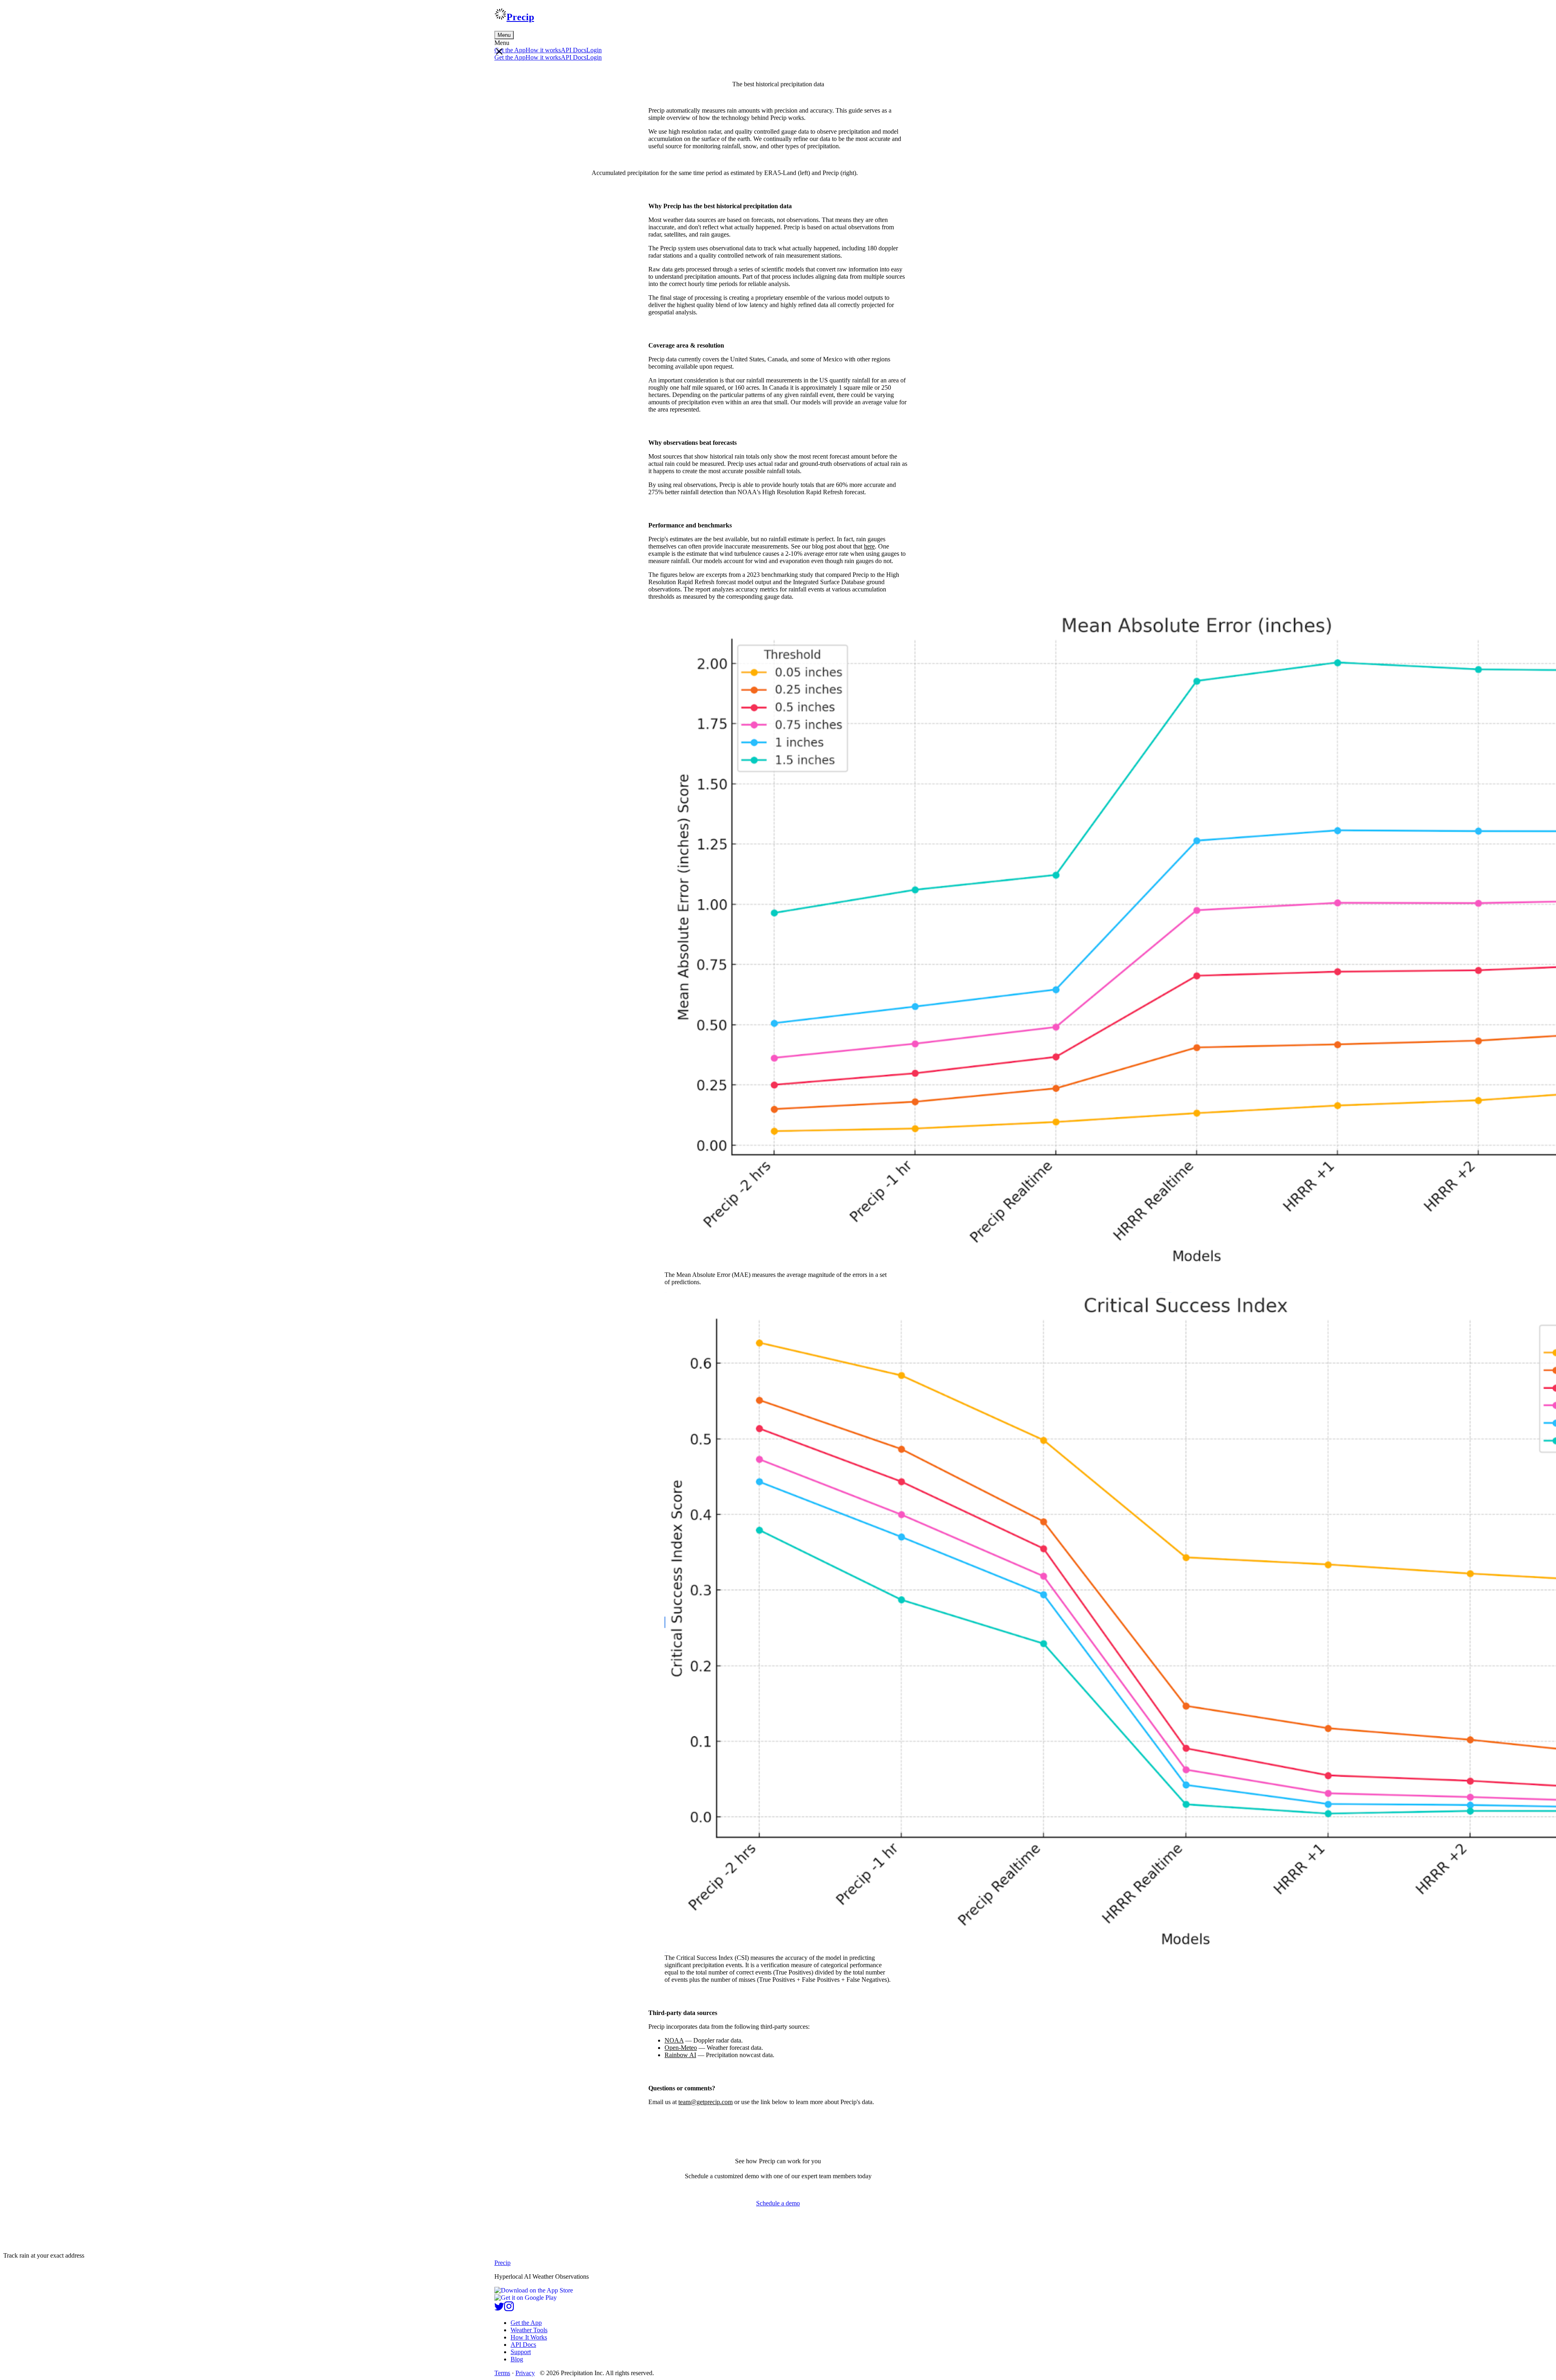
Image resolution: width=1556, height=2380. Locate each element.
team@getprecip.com (705, 2102)
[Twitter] (499, 2309)
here (869, 546)
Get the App (526, 2323)
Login (594, 50)
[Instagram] (509, 2309)
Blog (517, 2359)
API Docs (574, 50)
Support (521, 2352)
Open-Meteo (681, 2048)
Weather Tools (529, 2330)
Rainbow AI (680, 2055)
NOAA (674, 2040)
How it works (543, 50)
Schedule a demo (778, 2203)
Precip (520, 17)
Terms (502, 2373)
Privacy (525, 2373)
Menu (504, 35)
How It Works (529, 2337)
